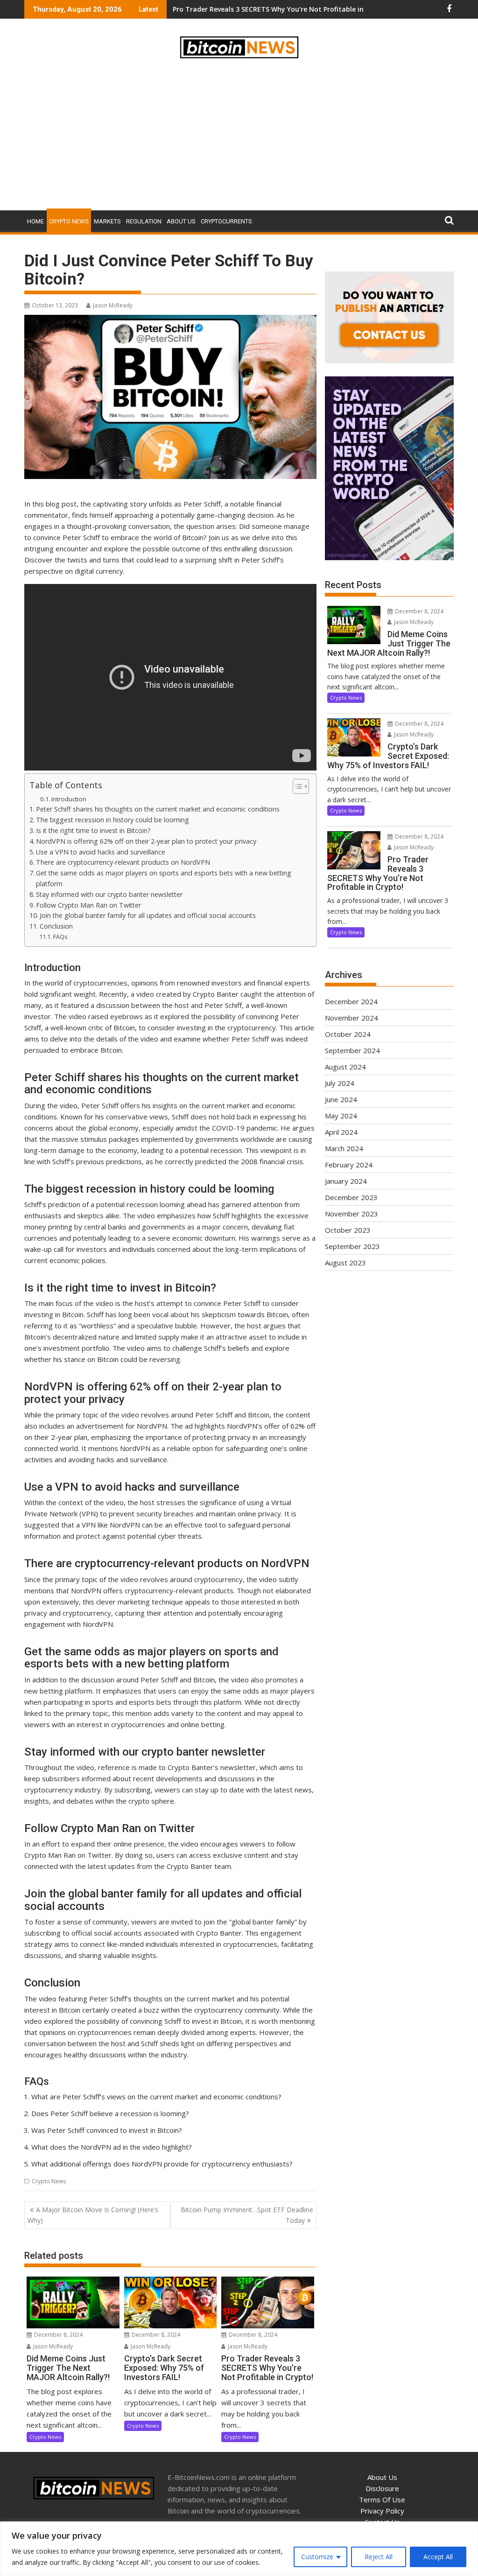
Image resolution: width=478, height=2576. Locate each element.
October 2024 (348, 1034)
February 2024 (349, 1165)
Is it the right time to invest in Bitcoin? (93, 830)
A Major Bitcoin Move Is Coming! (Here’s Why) (93, 2215)
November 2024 (351, 1018)
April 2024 (341, 1132)
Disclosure (382, 2488)
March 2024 (344, 1148)
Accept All (438, 2557)
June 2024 (341, 1099)
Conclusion (56, 926)
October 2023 (348, 1230)
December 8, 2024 (58, 2335)
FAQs (60, 937)
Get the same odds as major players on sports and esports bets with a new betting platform (164, 878)
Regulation (144, 221)
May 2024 (341, 1116)
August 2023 (345, 1263)
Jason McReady (113, 305)
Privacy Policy (382, 2511)
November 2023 (351, 1214)
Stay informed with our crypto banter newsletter (109, 894)
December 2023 (351, 1197)
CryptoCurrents (226, 221)
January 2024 (346, 1181)
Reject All (379, 2557)
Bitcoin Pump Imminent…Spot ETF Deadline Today (247, 2215)
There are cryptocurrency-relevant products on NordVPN (123, 862)
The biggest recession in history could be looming (112, 820)
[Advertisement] (239, 136)
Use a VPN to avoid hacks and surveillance (101, 852)
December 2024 (351, 1001)
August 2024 (345, 1067)
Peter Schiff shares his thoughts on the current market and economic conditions (158, 809)
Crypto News (69, 221)
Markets (107, 221)
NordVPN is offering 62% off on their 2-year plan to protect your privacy (146, 841)
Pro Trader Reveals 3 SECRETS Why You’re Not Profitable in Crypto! (281, 9)
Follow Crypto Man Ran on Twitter (88, 905)
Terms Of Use (382, 2500)
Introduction (69, 799)
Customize (317, 2557)
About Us (181, 221)
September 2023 (352, 1246)
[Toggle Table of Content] (296, 786)
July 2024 (340, 1083)
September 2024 (352, 1050)
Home (35, 221)
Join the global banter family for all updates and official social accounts (148, 915)
